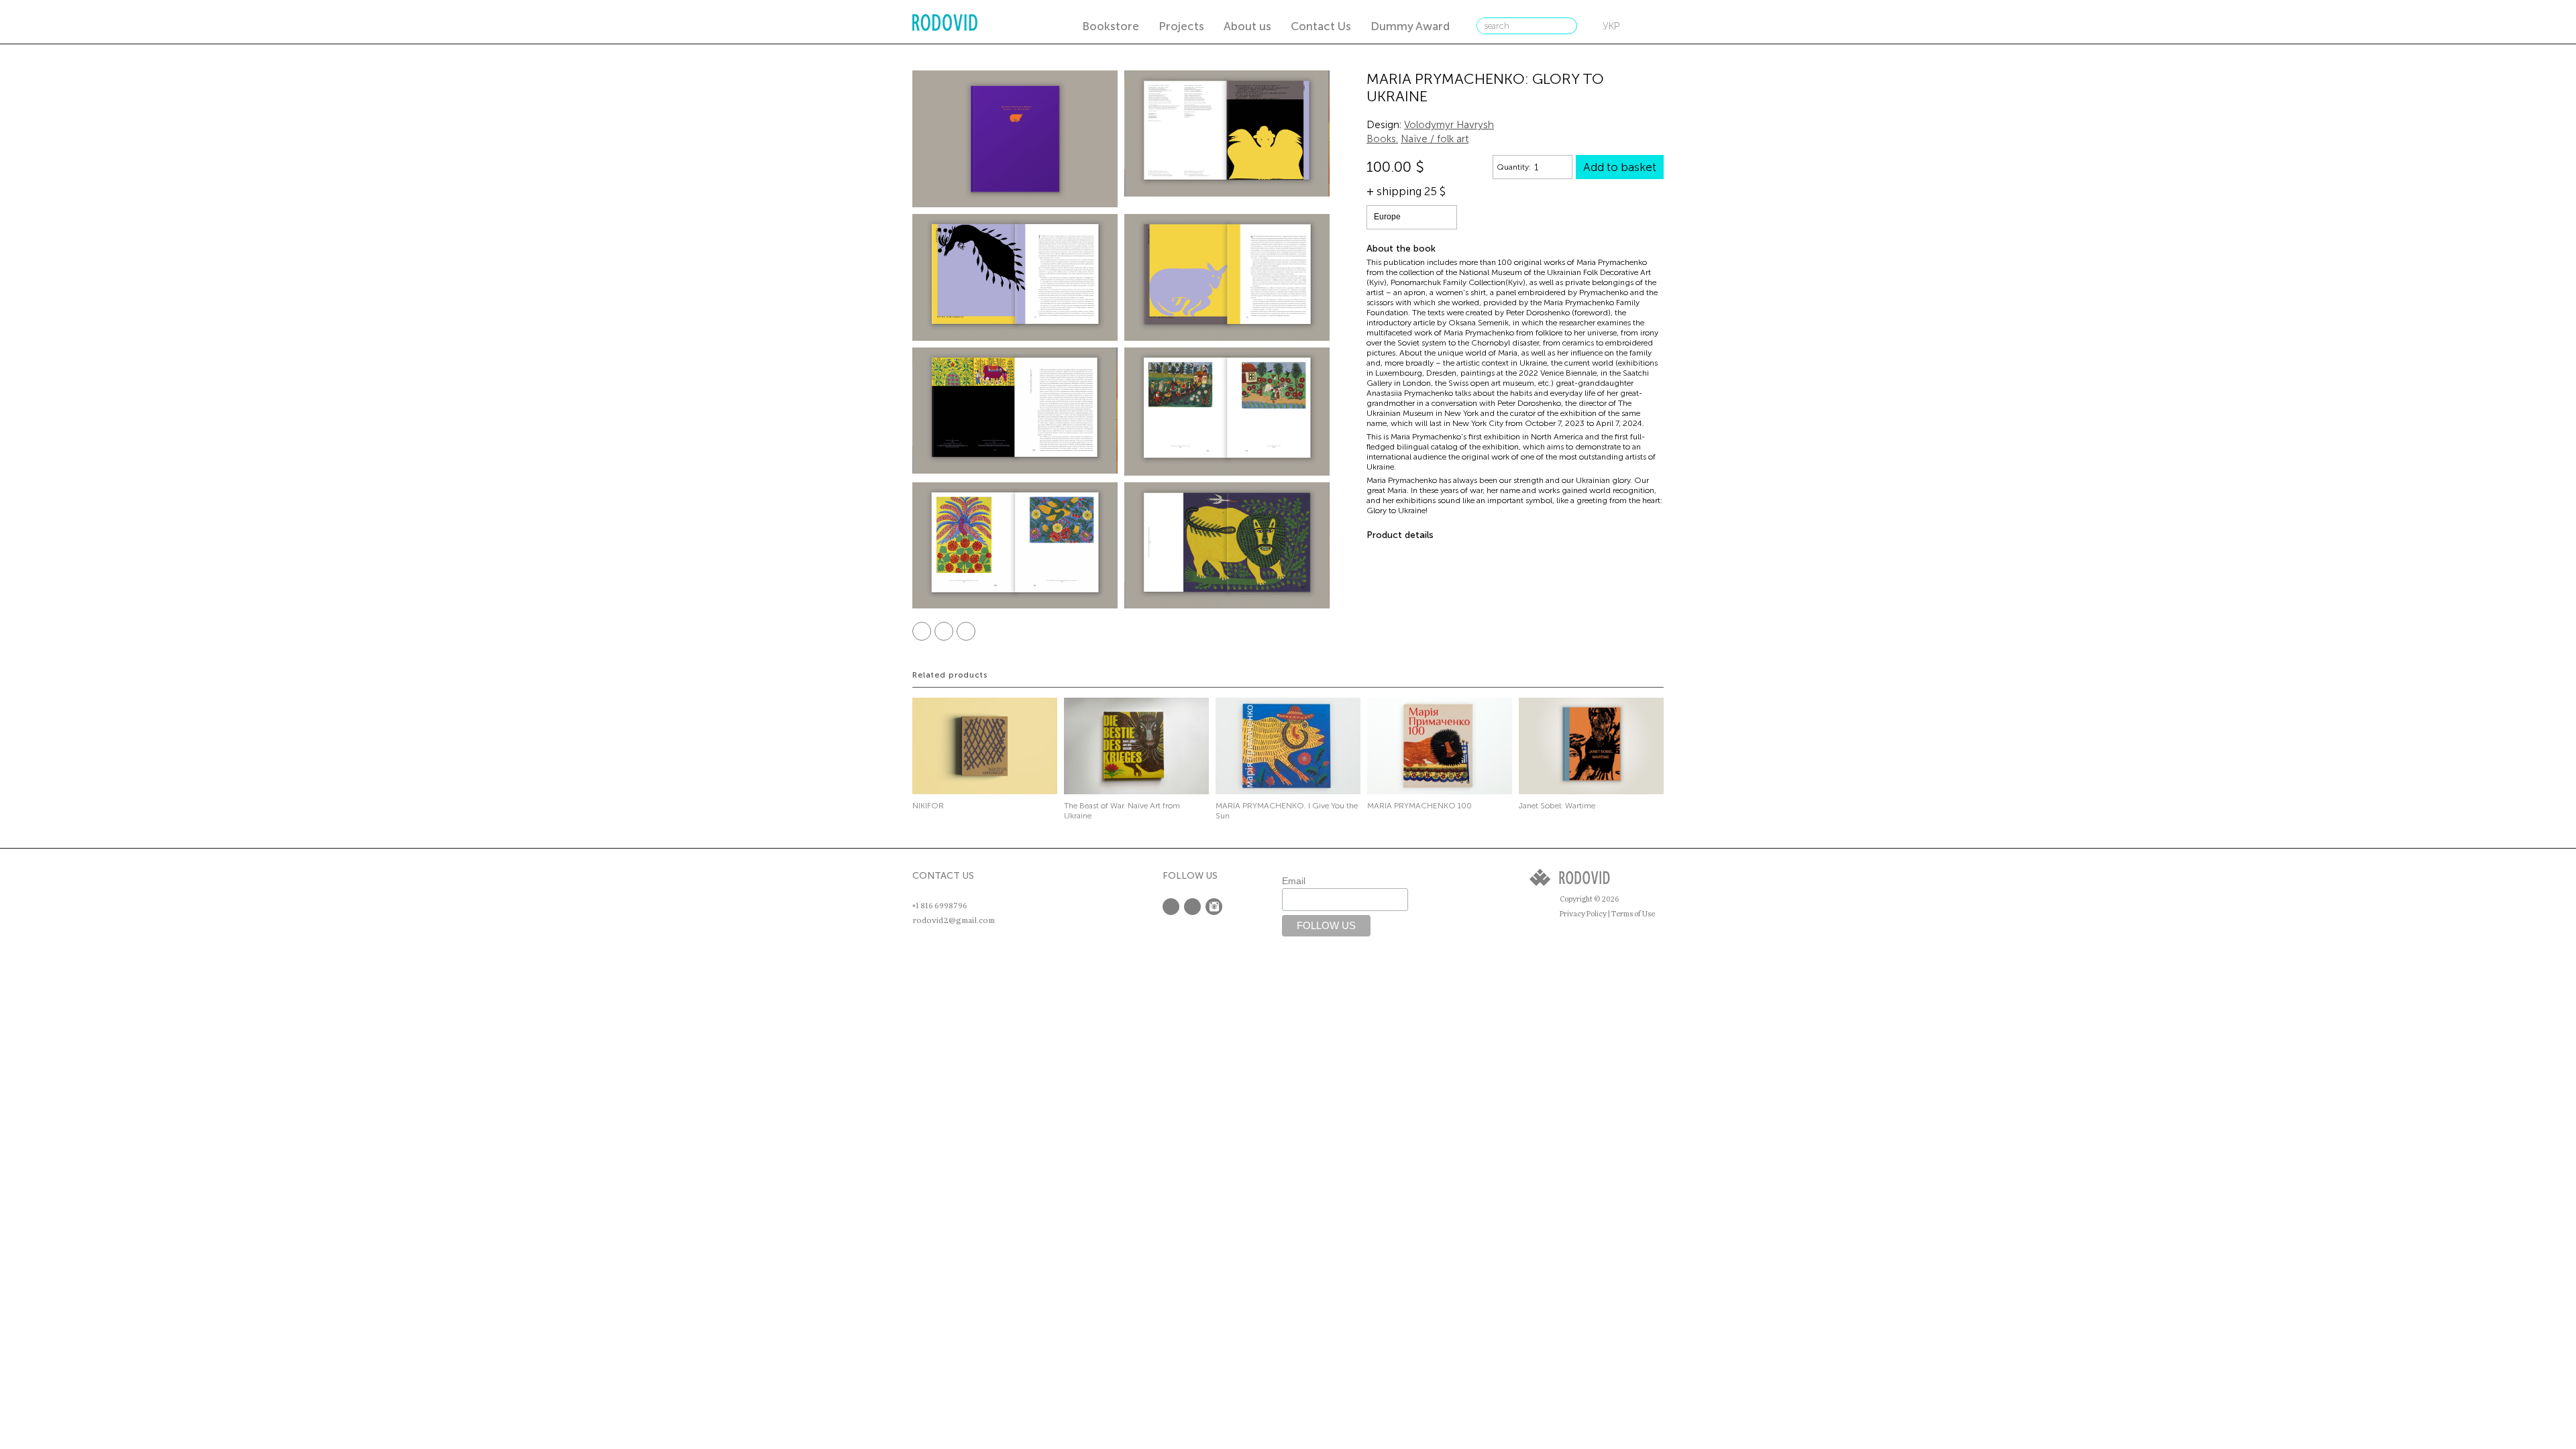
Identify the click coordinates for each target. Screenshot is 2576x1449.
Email (1294, 881)
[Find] (1566, 26)
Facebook (922, 631)
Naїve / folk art (1435, 139)
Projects (1181, 26)
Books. (1382, 139)
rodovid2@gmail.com (954, 920)
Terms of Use (1633, 914)
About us (1247, 26)
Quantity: (1514, 167)
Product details (1400, 535)
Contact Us (1321, 26)
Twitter (944, 631)
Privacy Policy (1583, 914)
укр (1611, 26)
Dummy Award (1410, 26)
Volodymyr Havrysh (1449, 125)
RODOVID (945, 24)
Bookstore (1111, 26)
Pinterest (966, 631)
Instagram (1214, 907)
